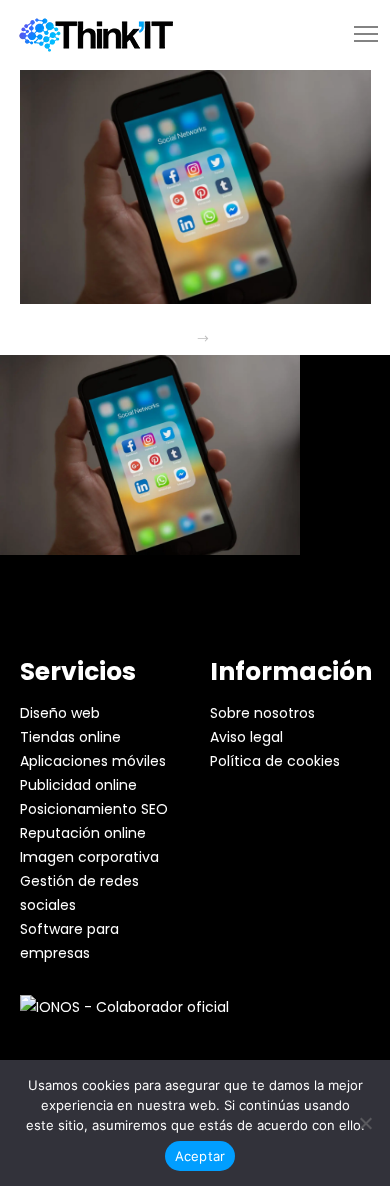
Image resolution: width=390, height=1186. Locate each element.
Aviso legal (246, 737)
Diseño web (60, 713)
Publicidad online (78, 785)
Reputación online (83, 833)
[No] (365, 1123)
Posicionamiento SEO (94, 809)
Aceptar (200, 1156)
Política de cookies (275, 761)
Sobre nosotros (262, 713)
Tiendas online (70, 737)
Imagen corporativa (89, 857)
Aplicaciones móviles (93, 761)
